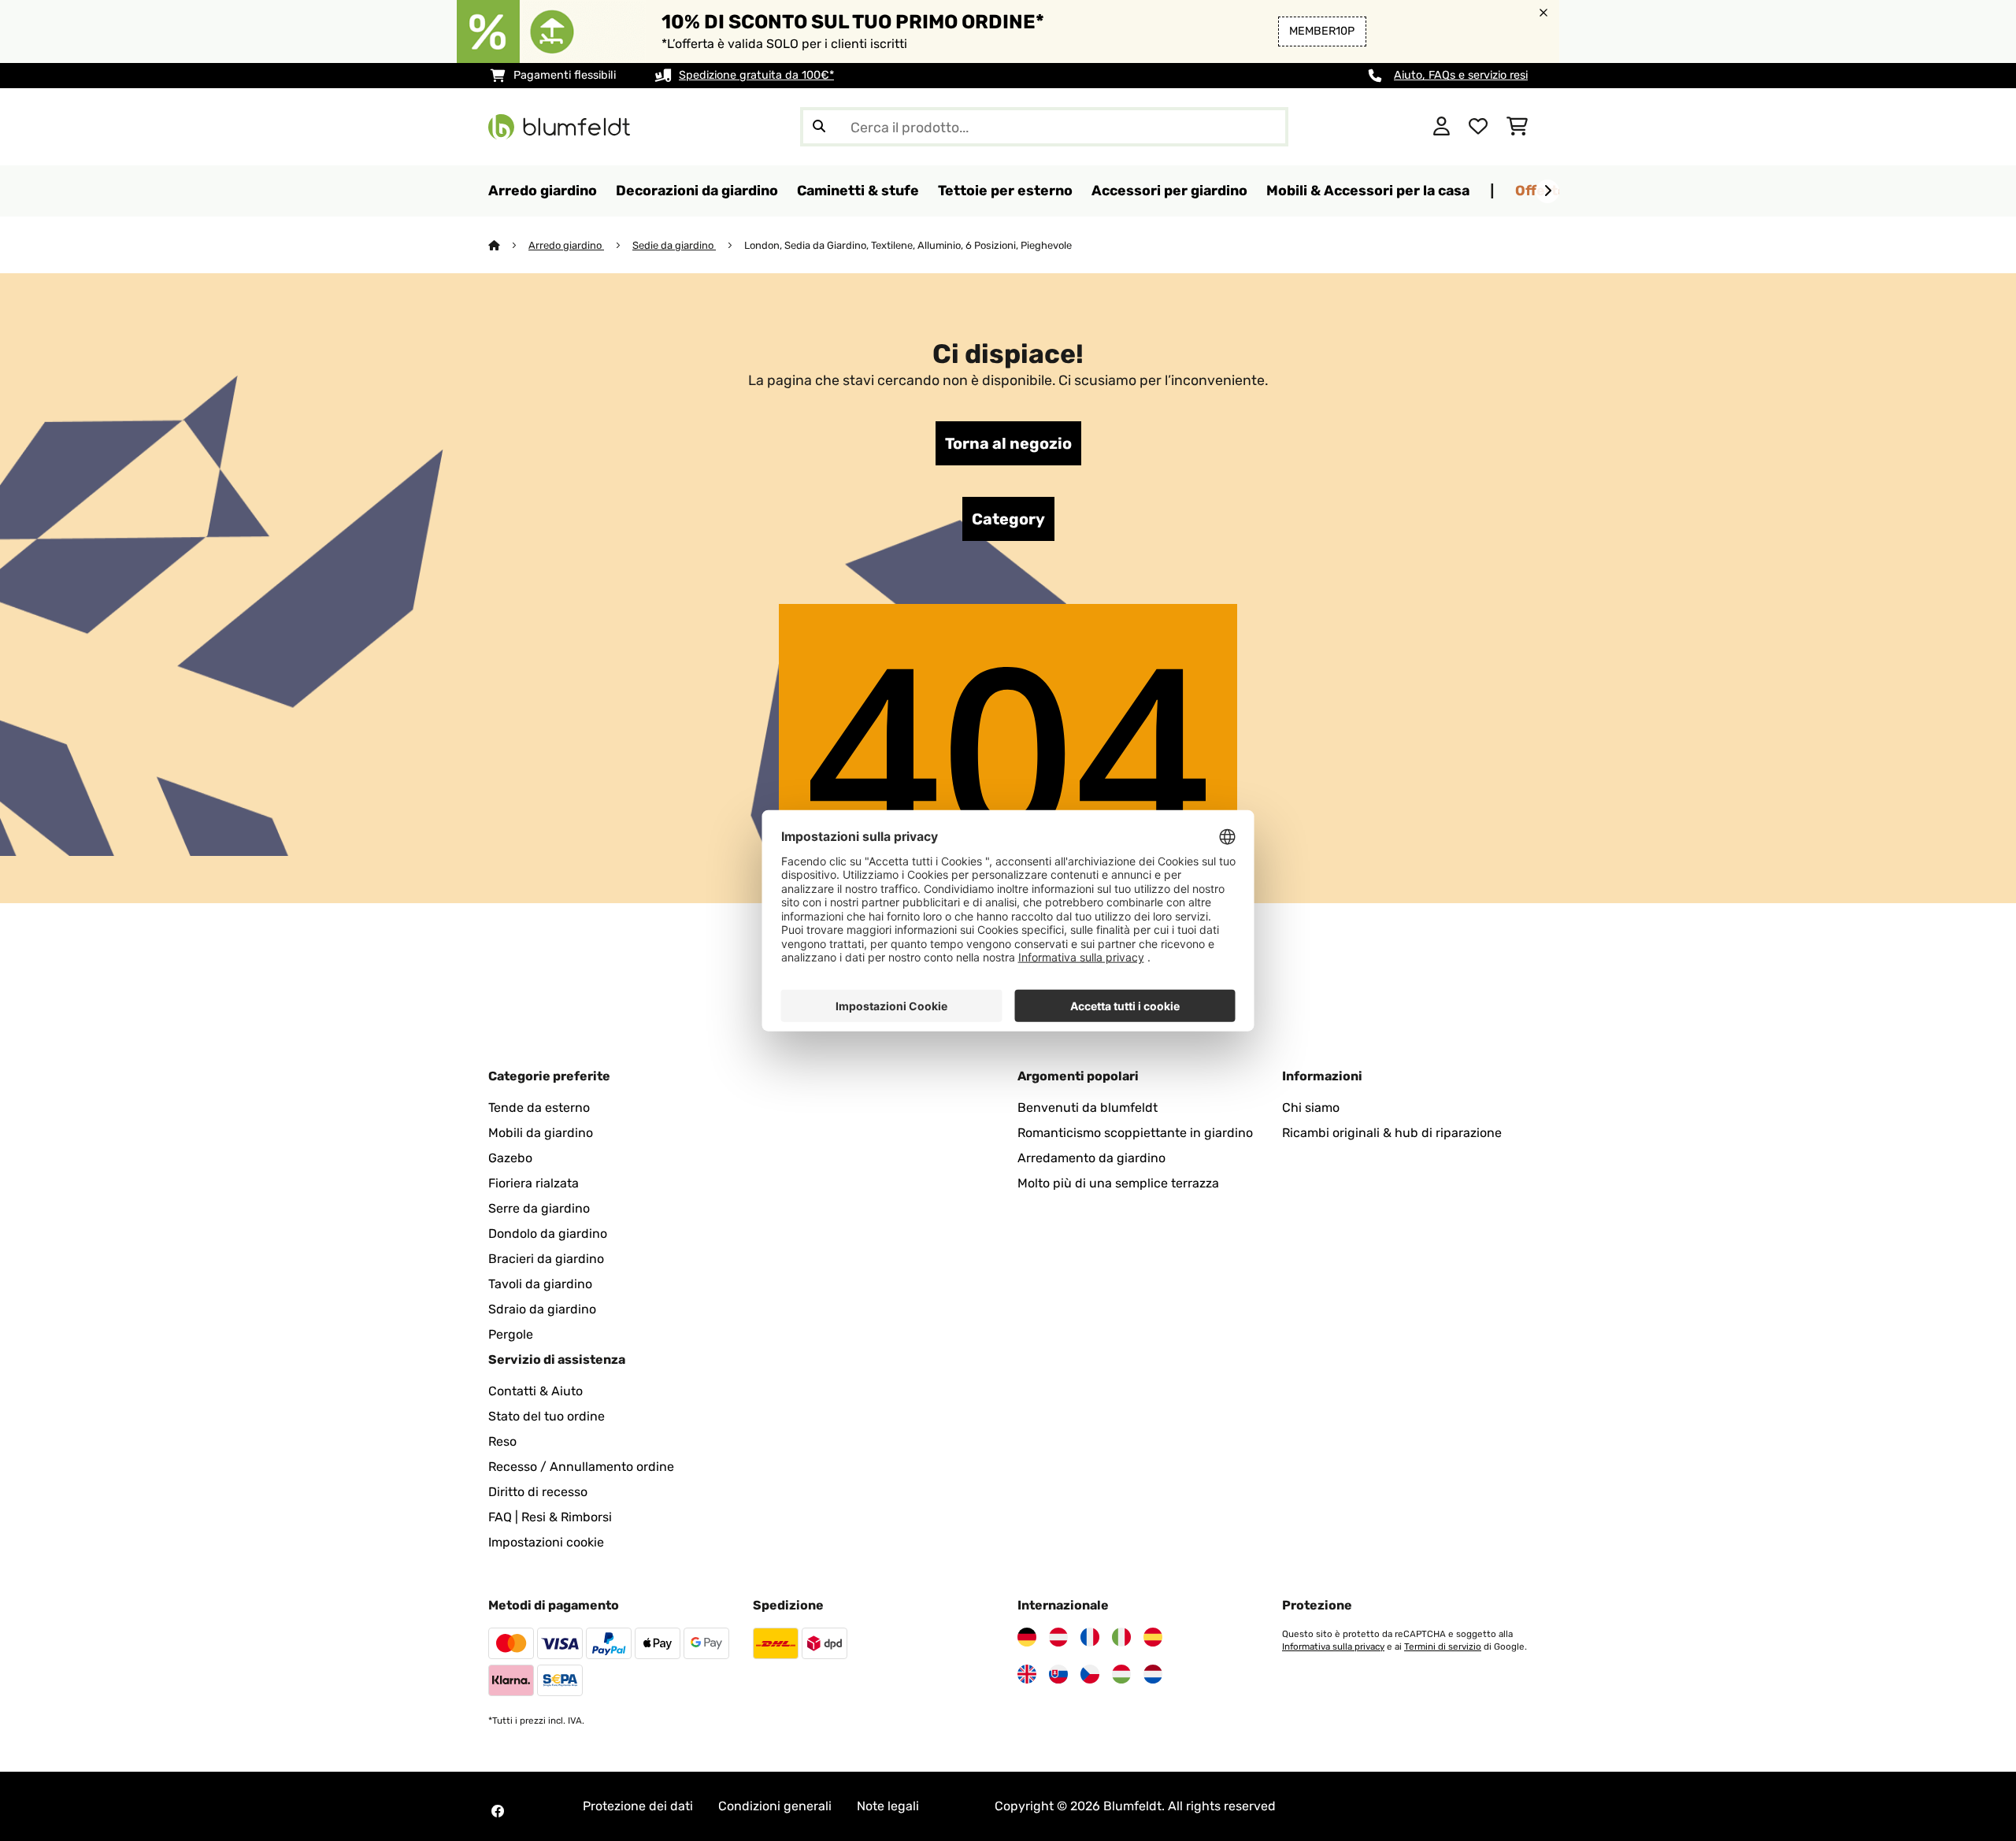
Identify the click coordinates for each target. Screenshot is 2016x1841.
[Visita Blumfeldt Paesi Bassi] (1153, 1674)
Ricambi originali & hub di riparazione (1392, 1133)
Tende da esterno (539, 1108)
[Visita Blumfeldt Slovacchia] (1058, 1674)
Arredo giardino (566, 245)
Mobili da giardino (541, 1133)
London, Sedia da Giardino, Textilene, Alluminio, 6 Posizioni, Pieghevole (908, 245)
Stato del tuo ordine (547, 1416)
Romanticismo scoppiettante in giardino (1135, 1133)
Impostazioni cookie (546, 1542)
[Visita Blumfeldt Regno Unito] (1027, 1674)
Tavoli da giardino (540, 1284)
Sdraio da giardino (542, 1309)
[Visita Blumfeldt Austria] (1058, 1637)
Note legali (888, 1806)
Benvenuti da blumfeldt (1088, 1108)
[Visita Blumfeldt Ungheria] (1121, 1674)
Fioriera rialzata (534, 1183)
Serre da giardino (539, 1208)
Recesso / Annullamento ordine (581, 1467)
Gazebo (510, 1158)
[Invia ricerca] (819, 127)
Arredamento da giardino (1091, 1158)
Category (1008, 519)
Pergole (511, 1334)
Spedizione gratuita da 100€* (756, 75)
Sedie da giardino (674, 245)
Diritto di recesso (538, 1492)
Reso (502, 1441)
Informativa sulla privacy (1333, 1647)
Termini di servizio (1443, 1647)
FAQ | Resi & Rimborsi (550, 1517)
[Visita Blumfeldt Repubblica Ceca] (1090, 1674)
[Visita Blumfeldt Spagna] (1153, 1637)
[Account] (1442, 127)
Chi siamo (1311, 1108)
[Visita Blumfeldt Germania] (1027, 1637)
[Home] (508, 245)
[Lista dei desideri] (1478, 127)
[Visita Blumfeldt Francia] (1090, 1637)
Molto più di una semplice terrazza (1118, 1183)
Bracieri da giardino (546, 1259)
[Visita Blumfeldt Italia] (1121, 1637)
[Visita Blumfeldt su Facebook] (498, 1811)
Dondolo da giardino (548, 1234)
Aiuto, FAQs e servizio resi (1461, 75)
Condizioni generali (775, 1806)
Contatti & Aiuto (535, 1391)
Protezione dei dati (638, 1806)
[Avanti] (1547, 191)
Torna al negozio (1008, 443)
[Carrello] (1517, 127)
